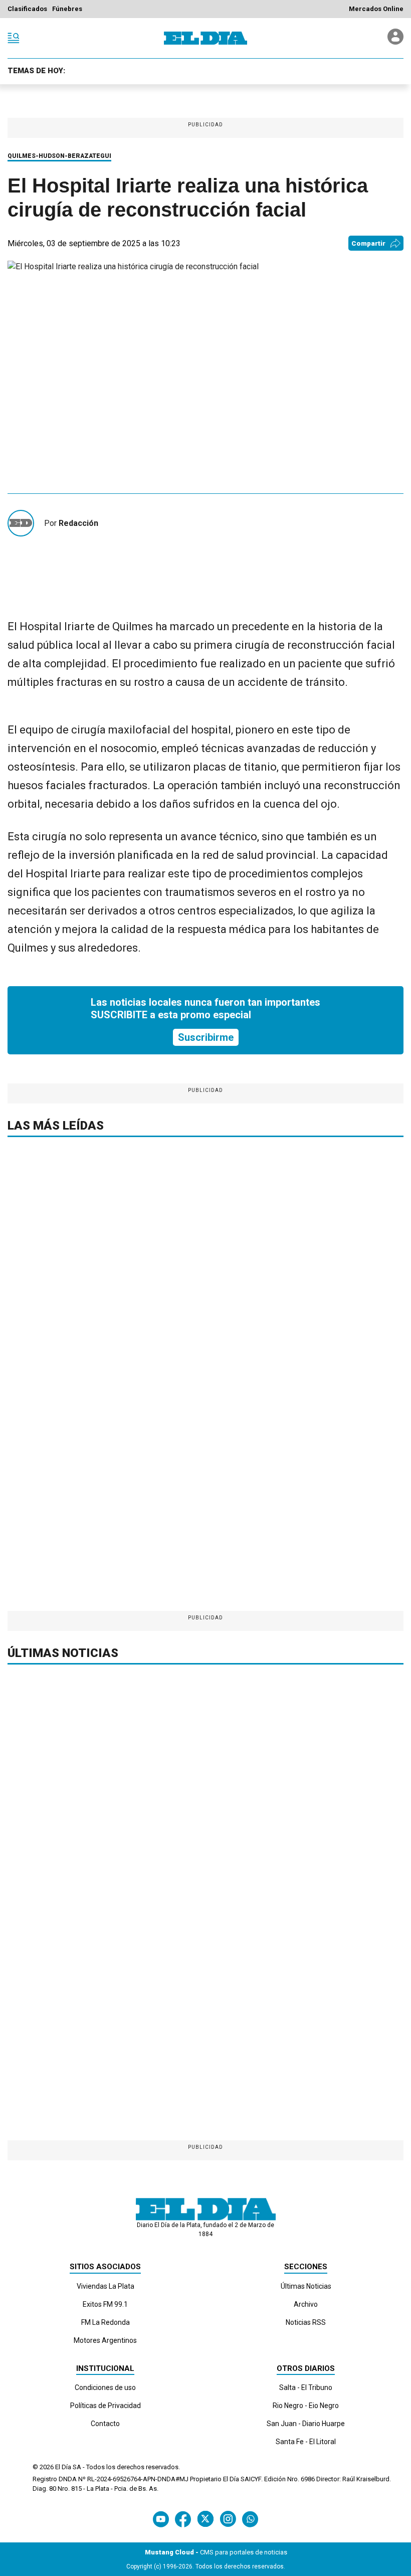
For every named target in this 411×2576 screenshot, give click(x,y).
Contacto (105, 2424)
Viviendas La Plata (106, 2286)
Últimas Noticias (306, 2286)
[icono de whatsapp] (250, 2519)
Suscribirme (206, 1037)
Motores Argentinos (105, 2340)
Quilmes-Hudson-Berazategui (59, 156)
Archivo (306, 2304)
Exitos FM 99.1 (105, 2304)
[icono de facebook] (183, 2519)
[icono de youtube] (161, 2519)
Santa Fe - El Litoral (306, 2442)
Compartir (368, 243)
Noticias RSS (306, 2322)
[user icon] (395, 42)
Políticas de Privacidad (106, 2406)
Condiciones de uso (105, 2387)
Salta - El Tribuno (306, 2387)
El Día (63, 2467)
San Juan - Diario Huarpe (306, 2424)
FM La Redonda (106, 2322)
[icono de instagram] (228, 2519)
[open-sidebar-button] (14, 38)
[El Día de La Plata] (205, 38)
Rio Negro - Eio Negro (306, 2406)
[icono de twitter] (205, 2519)
